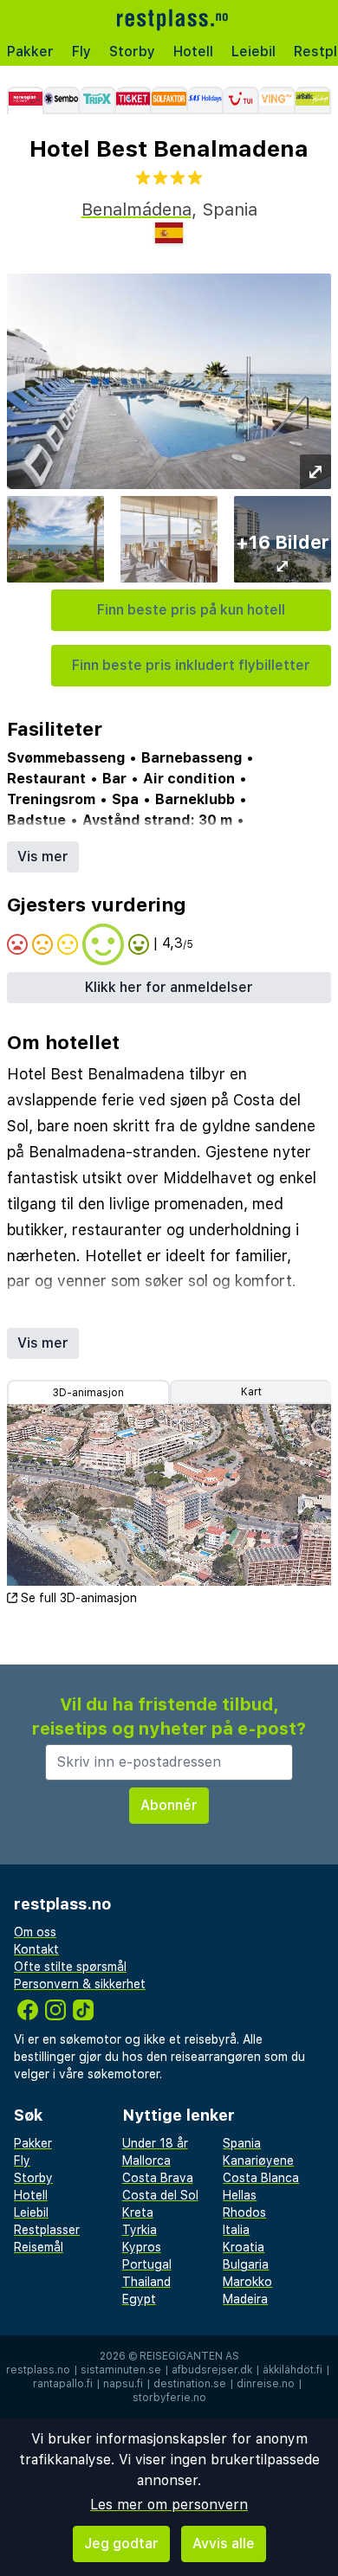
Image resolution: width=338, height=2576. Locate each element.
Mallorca (146, 2161)
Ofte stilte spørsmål (70, 1967)
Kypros (142, 2247)
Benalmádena (136, 209)
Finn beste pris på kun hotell (191, 610)
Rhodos (244, 2212)
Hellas (240, 2195)
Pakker (30, 52)
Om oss (35, 1932)
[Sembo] (62, 100)
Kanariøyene (258, 2161)
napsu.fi (123, 2384)
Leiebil (253, 52)
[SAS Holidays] (206, 100)
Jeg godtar (121, 2544)
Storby (132, 52)
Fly (81, 52)
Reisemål (39, 2247)
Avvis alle (224, 2544)
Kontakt (36, 1949)
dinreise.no (266, 2384)
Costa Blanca (261, 2178)
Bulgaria (246, 2264)
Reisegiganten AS (189, 2356)
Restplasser (47, 2230)
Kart (251, 1392)
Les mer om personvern (169, 2505)
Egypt (139, 2299)
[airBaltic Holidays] (313, 100)
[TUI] (241, 100)
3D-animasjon (88, 1393)
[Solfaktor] (169, 100)
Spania (242, 2143)
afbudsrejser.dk (212, 2370)
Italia (236, 2230)
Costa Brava (158, 2178)
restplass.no (38, 2370)
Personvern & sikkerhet (80, 1984)
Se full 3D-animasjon (79, 1598)
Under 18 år (155, 2143)
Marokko (247, 2282)
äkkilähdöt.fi (292, 2370)
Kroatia (244, 2247)
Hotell (193, 52)
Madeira (245, 2299)
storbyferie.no (169, 2398)
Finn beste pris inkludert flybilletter (191, 665)
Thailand (146, 2282)
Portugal (147, 2264)
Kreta (138, 2212)
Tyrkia (140, 2230)
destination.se (190, 2384)
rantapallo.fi (63, 2384)
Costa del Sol (160, 2195)
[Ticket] (134, 100)
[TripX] (97, 100)
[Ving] (277, 100)
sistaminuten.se (121, 2370)
